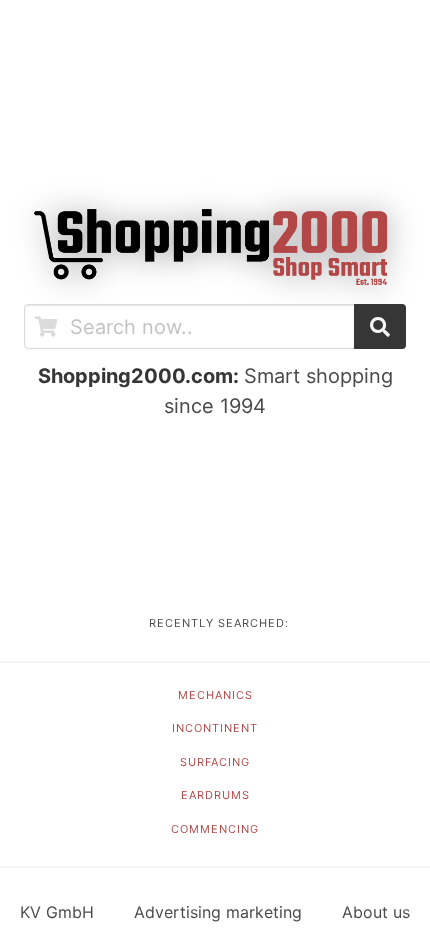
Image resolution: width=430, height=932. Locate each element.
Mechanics (215, 695)
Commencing (215, 829)
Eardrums (215, 795)
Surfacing (215, 762)
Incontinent (215, 728)
